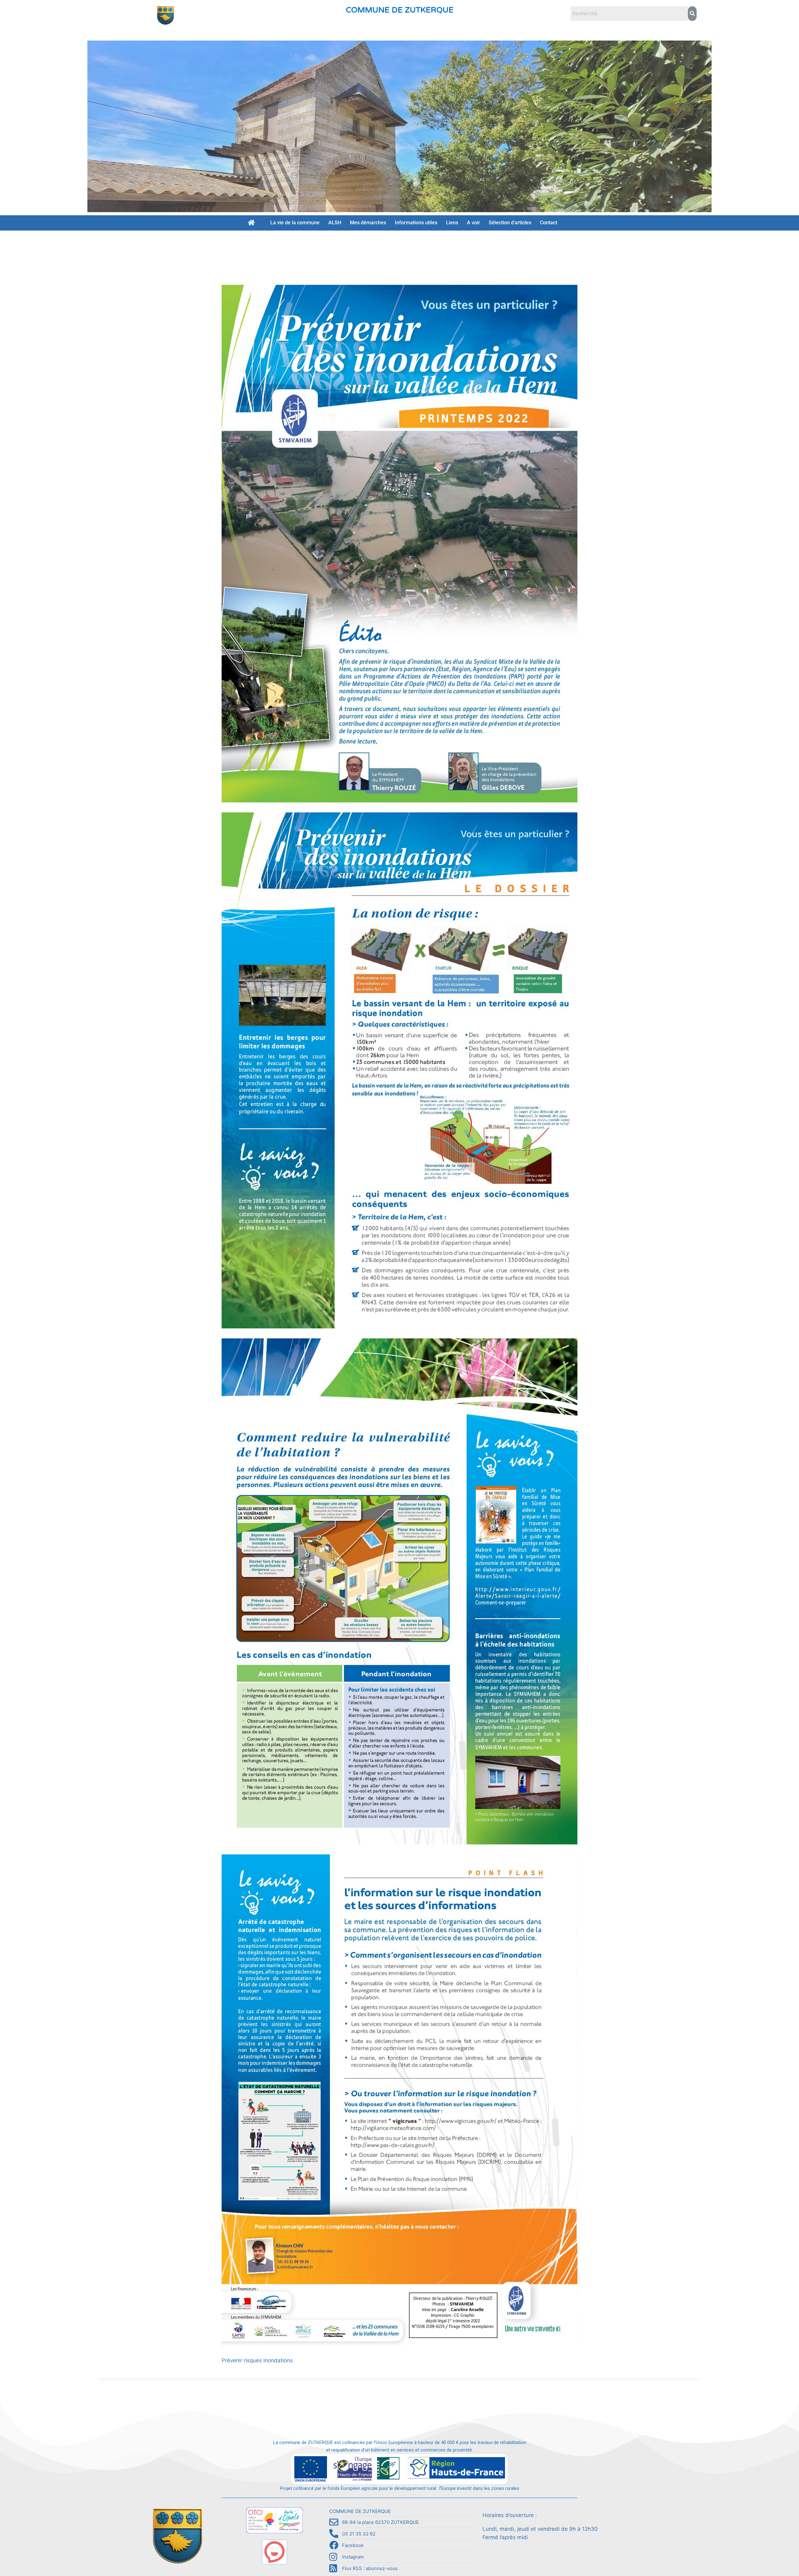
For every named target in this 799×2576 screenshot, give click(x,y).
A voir (473, 223)
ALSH (335, 223)
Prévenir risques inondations (257, 2360)
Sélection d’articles (510, 223)
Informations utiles (416, 223)
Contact (549, 223)
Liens (452, 223)
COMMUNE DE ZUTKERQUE (400, 10)
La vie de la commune (295, 223)
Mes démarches (368, 223)
